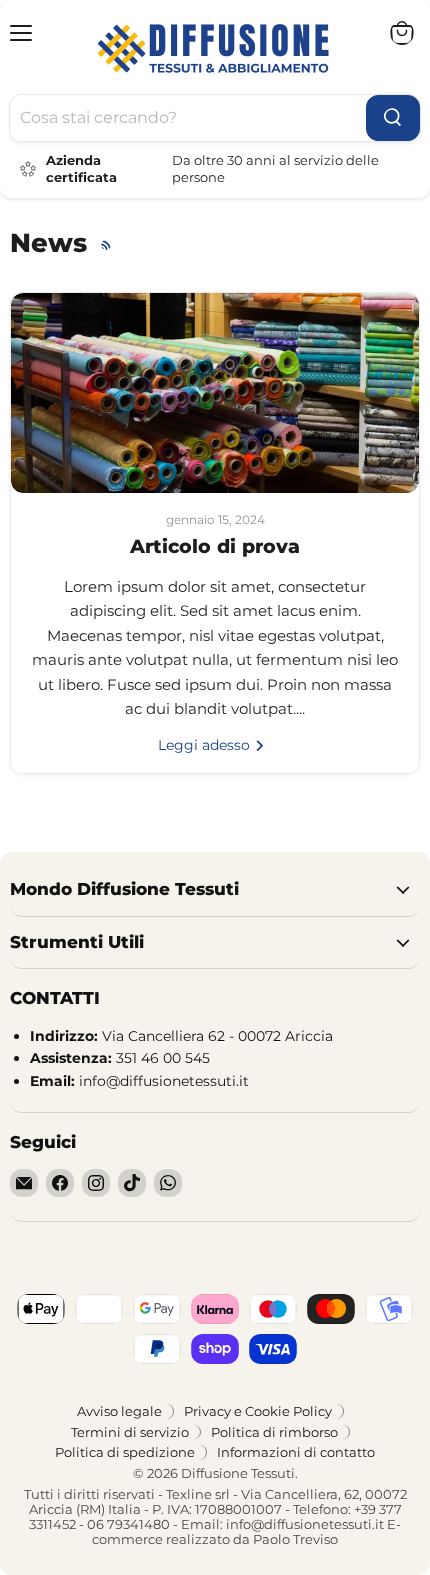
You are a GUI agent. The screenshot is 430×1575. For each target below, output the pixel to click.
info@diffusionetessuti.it (305, 1524)
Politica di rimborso (274, 1432)
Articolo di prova (215, 546)
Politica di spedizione (125, 1452)
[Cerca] (393, 118)
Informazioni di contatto (296, 1452)
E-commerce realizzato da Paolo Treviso (246, 1531)
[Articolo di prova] (215, 393)
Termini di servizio (130, 1432)
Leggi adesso (206, 745)
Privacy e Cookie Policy (258, 1411)
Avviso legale (119, 1411)
